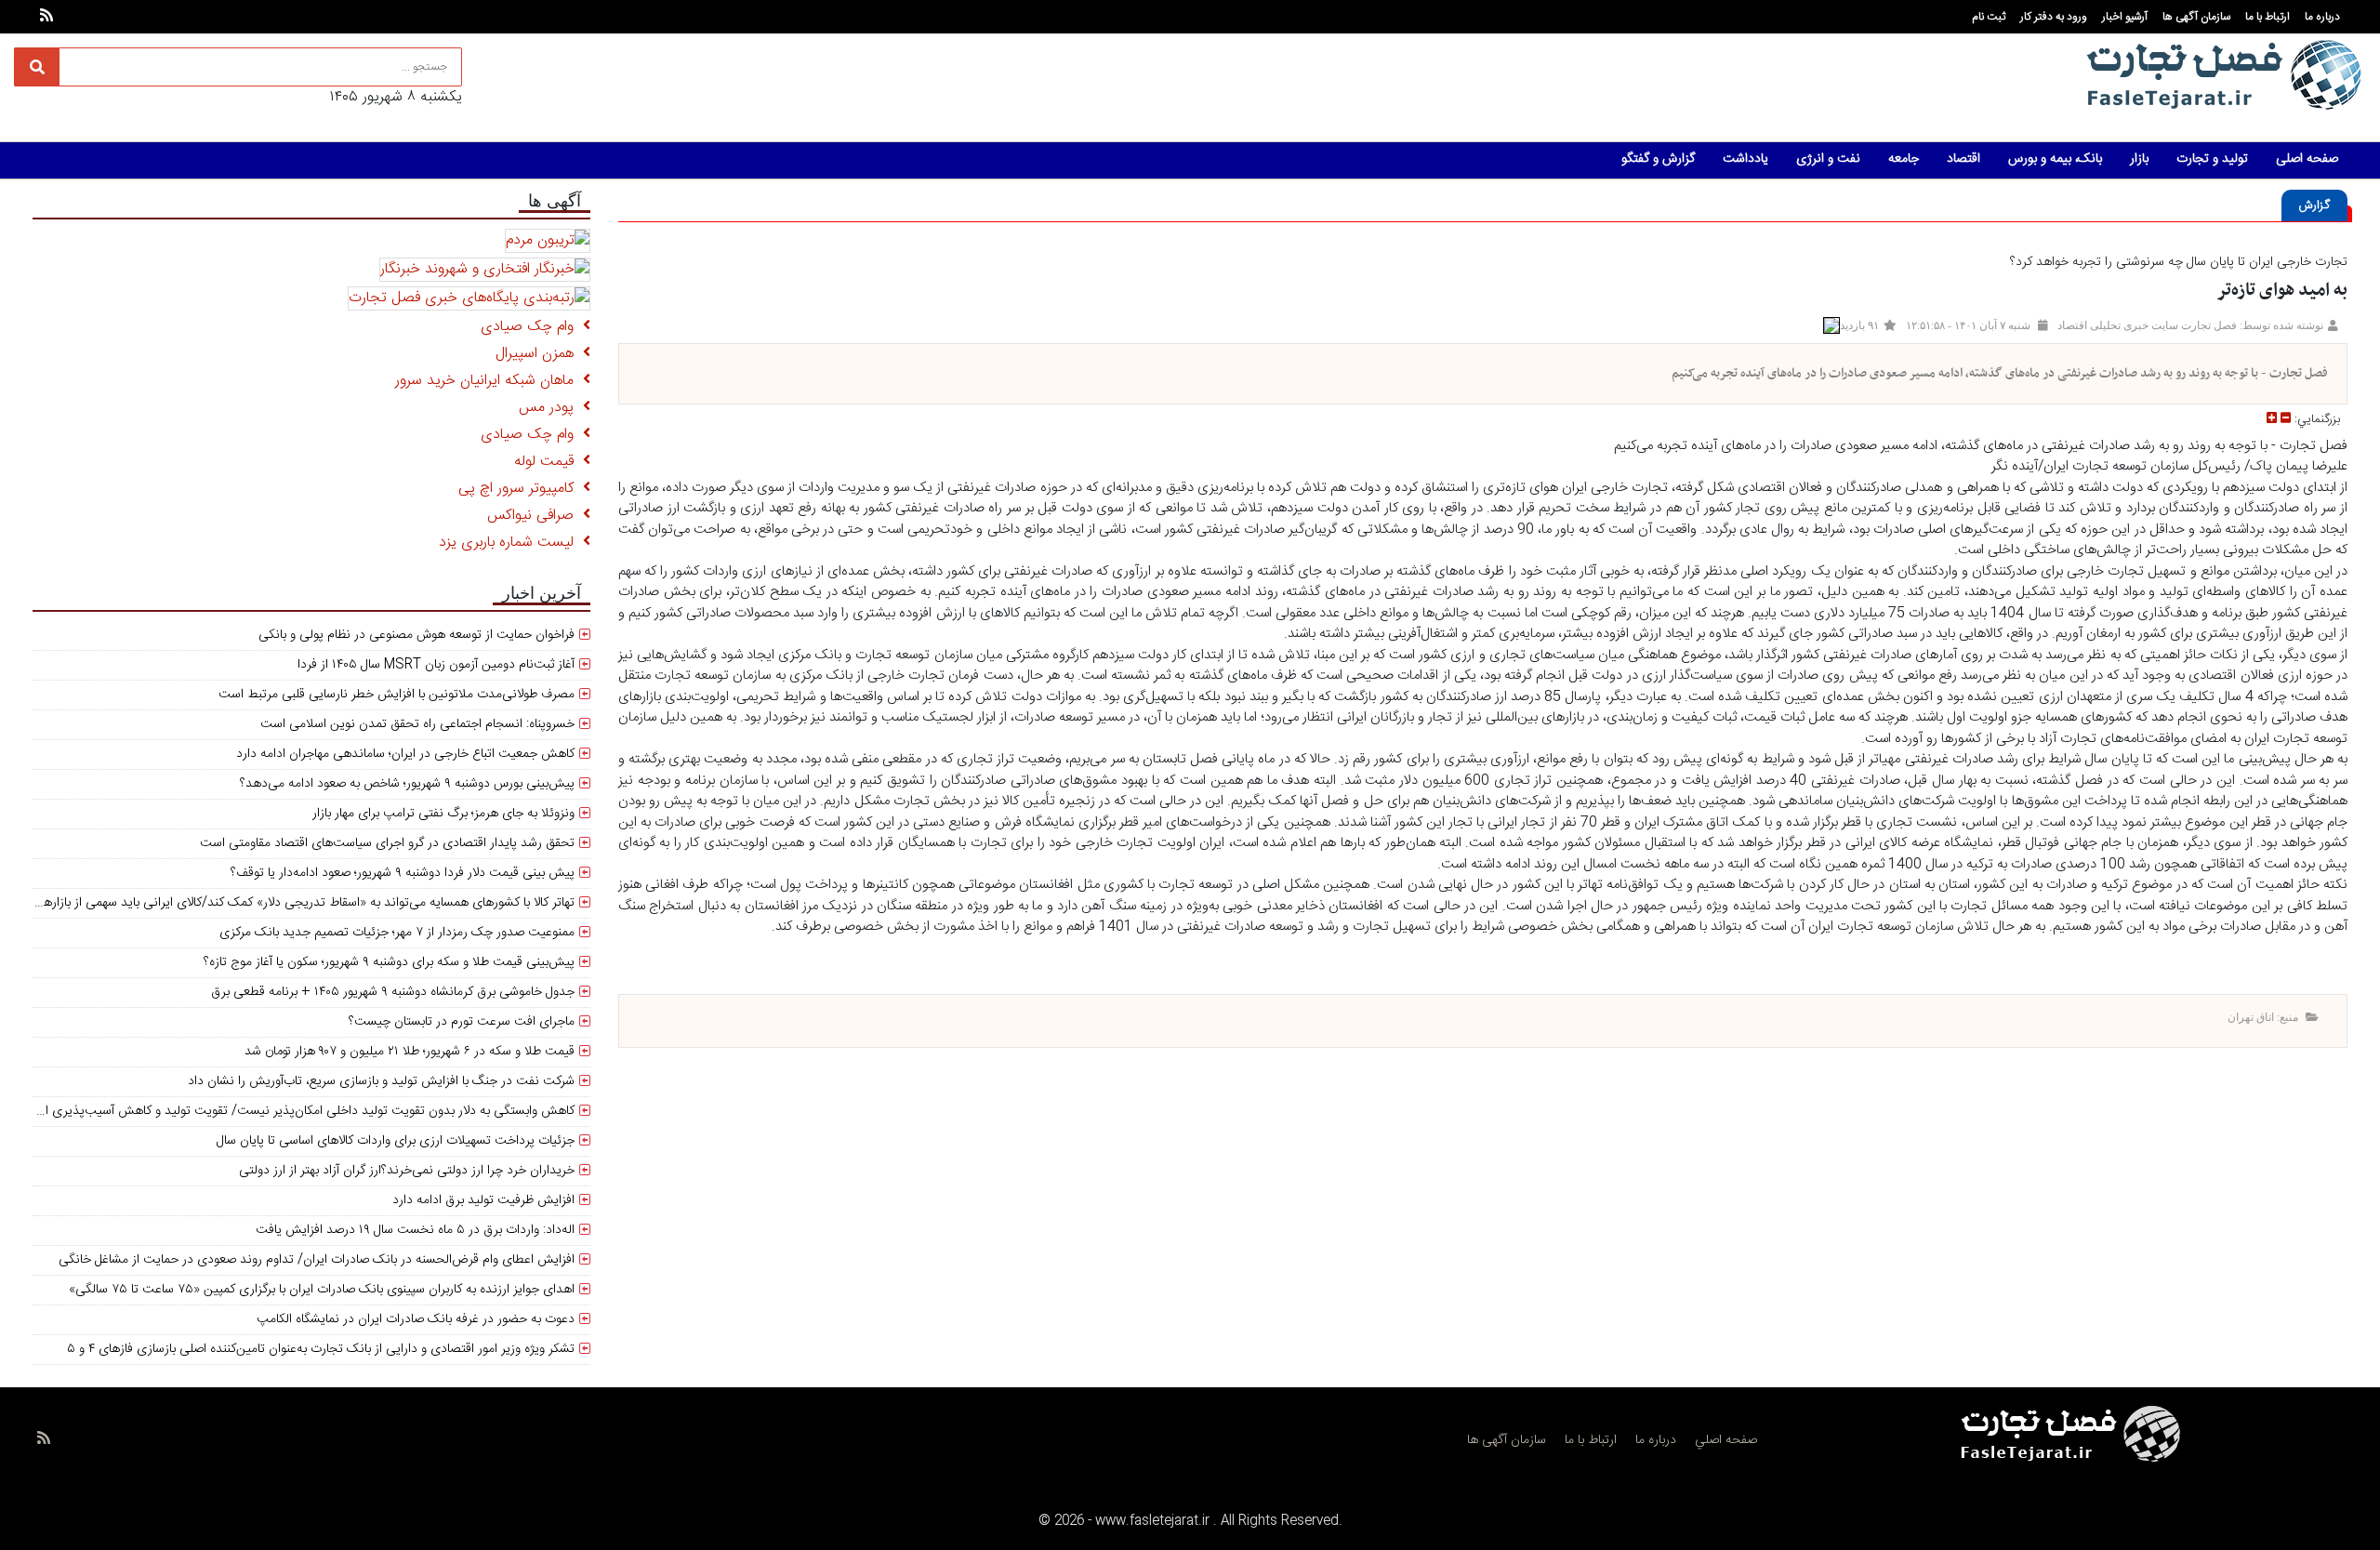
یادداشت (1745, 159)
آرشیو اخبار (2125, 17)
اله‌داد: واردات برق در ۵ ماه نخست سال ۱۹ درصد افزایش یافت (415, 1230)
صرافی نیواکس (535, 516)
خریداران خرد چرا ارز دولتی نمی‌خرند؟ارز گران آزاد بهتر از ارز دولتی (407, 1171)
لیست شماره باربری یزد (511, 543)
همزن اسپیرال (539, 354)
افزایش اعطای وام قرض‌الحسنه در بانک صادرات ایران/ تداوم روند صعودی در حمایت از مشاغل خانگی (317, 1260)
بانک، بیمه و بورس (2055, 159)
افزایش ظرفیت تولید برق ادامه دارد (483, 1200)
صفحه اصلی (2307, 159)
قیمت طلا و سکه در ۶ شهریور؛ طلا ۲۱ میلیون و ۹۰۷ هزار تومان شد (410, 1052)
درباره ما (2322, 17)
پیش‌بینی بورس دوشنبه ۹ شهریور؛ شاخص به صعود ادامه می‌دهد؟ (407, 784)
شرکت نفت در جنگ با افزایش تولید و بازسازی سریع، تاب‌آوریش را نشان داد (381, 1081)
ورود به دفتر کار (2054, 17)
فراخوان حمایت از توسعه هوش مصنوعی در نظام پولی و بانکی (416, 635)
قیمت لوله (549, 462)
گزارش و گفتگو (1658, 159)
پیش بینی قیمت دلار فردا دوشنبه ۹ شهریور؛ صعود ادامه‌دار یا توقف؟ (403, 873)
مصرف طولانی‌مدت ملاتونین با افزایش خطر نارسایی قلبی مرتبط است (397, 695)
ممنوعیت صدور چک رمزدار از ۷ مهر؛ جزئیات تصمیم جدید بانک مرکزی (397, 933)
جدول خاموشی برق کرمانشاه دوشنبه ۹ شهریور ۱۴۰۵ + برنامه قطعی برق (393, 992)
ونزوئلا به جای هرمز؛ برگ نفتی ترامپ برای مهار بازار (443, 814)
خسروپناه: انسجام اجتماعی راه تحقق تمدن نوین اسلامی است (417, 724)
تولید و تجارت (2212, 159)
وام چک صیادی (532, 327)
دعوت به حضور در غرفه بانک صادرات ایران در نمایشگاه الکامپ (416, 1319)
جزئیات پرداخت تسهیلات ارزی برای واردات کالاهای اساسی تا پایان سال (396, 1141)
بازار (2139, 159)
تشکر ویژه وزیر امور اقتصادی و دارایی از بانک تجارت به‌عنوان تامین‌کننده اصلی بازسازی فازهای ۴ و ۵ (321, 1349)
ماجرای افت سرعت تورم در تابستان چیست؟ (462, 1022)
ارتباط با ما (2268, 17)
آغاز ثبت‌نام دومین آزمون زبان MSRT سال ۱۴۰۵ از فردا (436, 665)
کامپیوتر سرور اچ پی (521, 489)
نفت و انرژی (1828, 159)
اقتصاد (1963, 159)
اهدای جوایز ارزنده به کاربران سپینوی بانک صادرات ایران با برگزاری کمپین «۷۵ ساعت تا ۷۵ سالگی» (322, 1290)
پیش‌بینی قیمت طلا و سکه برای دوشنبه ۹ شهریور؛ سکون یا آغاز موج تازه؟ (389, 962)
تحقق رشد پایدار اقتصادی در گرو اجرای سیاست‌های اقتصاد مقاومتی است (387, 843)
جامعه (1904, 159)
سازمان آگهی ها (2196, 17)
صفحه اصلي (1726, 1440)
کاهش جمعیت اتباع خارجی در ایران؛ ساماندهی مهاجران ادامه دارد (405, 754)
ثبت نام (1989, 17)
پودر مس (551, 408)
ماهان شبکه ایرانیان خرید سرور (489, 381)
